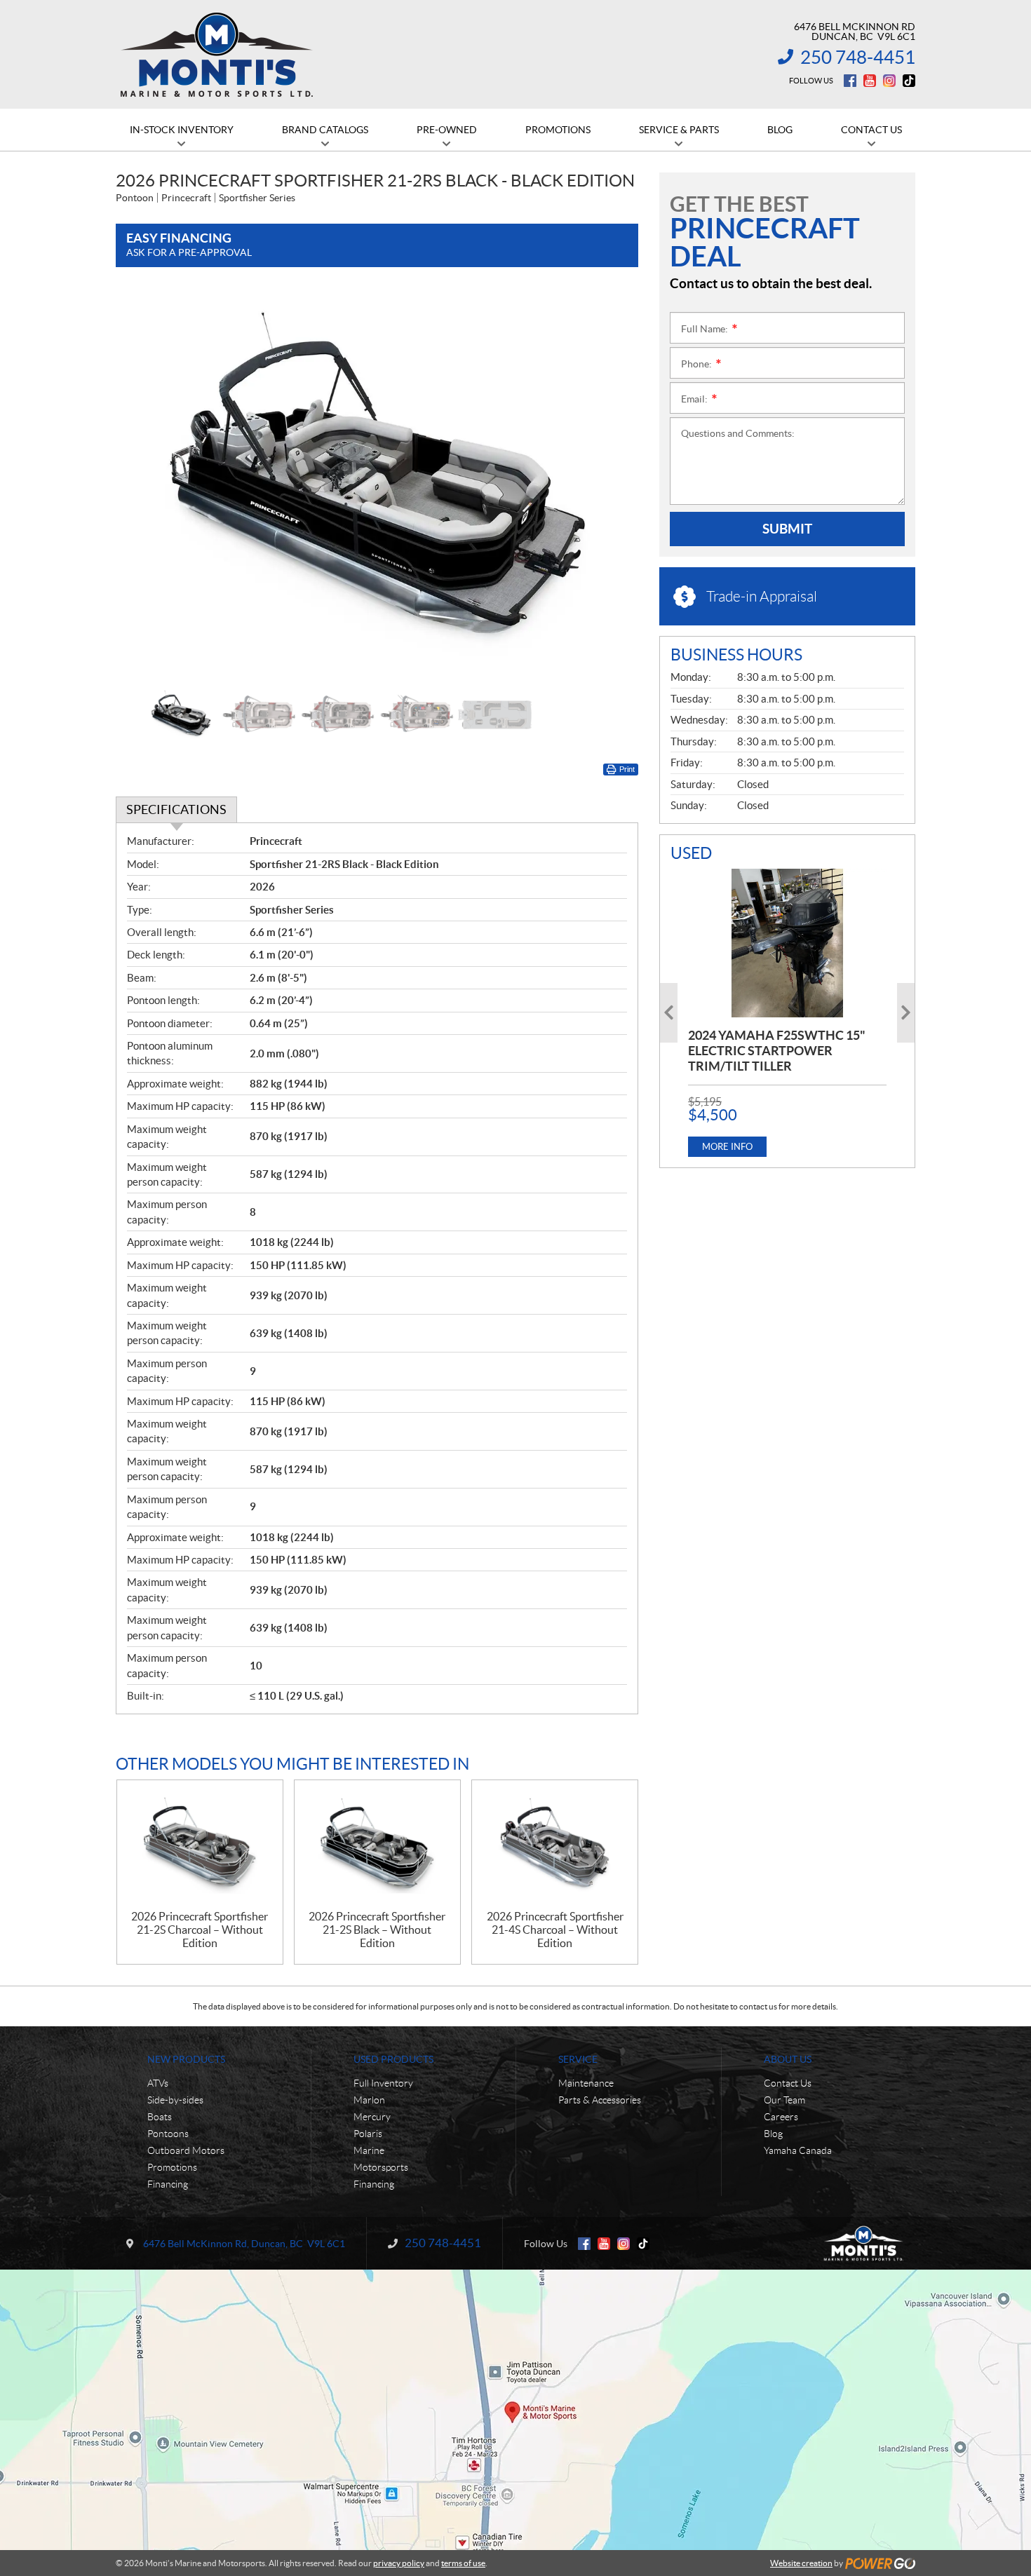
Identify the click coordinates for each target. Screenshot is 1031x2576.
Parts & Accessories (600, 2100)
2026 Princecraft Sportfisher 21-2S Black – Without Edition (377, 1930)
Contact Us (788, 2083)
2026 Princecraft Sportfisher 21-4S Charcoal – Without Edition (555, 1930)
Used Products (393, 2059)
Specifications (176, 809)
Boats (160, 2117)
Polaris (368, 2134)
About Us (788, 2059)
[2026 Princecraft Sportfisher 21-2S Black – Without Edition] (377, 1845)
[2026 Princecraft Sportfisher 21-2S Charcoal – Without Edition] (200, 1845)
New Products (186, 2059)
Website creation (801, 2563)
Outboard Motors (186, 2150)
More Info (727, 1147)
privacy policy (399, 2563)
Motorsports (381, 2167)
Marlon (369, 2100)
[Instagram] (889, 81)
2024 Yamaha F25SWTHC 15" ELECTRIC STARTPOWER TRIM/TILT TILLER (777, 1051)
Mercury (372, 2117)
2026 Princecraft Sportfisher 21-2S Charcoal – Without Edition (200, 1930)
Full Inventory (383, 2083)
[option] (377, 484)
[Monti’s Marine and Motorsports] (216, 55)
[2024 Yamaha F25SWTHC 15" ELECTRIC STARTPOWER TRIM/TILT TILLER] (787, 943)
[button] (144, 484)
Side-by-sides (175, 2100)
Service (578, 2059)
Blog (773, 2134)
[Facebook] (850, 81)
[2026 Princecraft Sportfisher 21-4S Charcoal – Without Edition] (555, 1845)
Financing (168, 2184)
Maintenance (586, 2083)
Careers (781, 2117)
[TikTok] (909, 81)
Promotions (172, 2167)
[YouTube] (870, 81)
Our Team (784, 2100)
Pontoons (168, 2134)
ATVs (158, 2083)
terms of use (463, 2563)
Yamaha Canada (798, 2150)
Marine (369, 2150)
